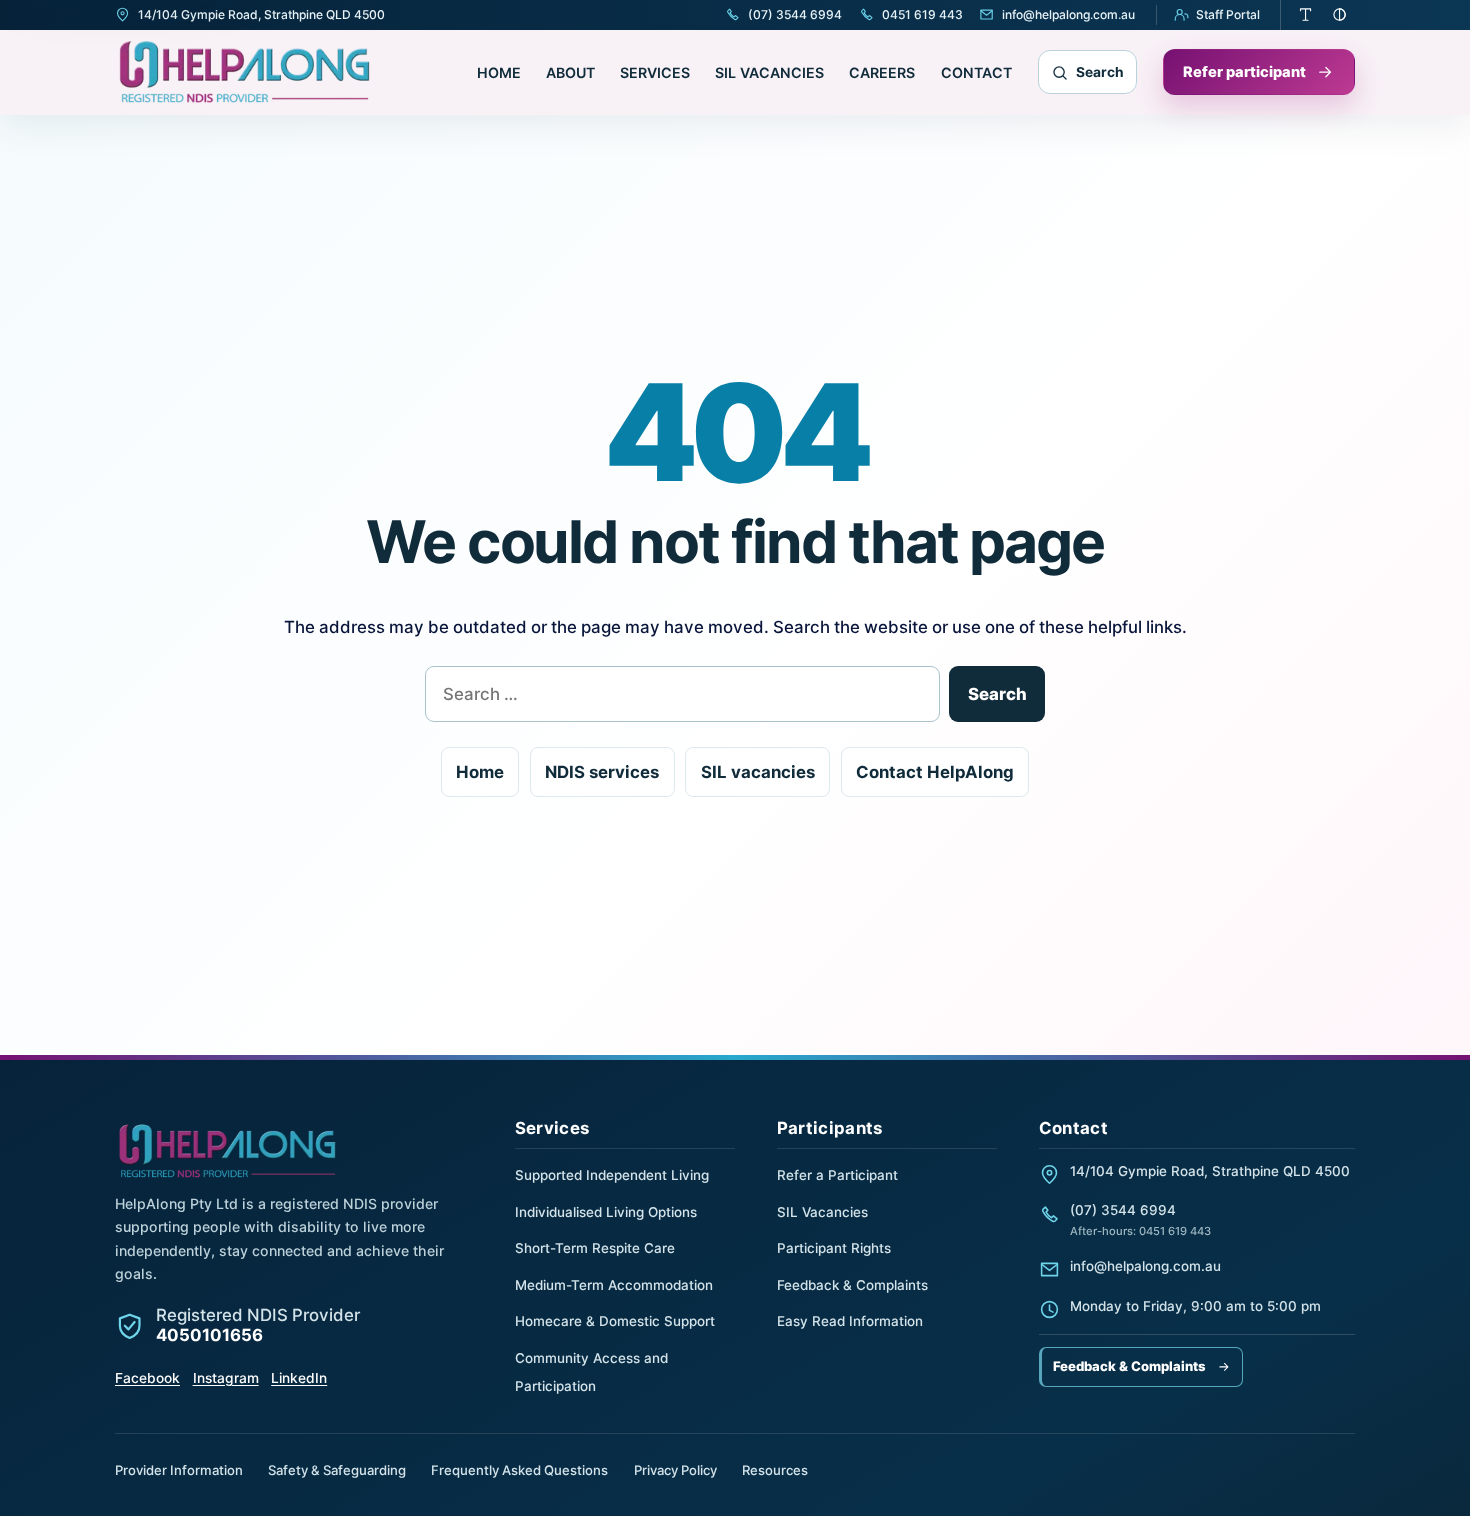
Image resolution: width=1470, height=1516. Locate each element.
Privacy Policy (675, 1470)
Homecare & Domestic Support (615, 1321)
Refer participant (1244, 72)
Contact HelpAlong (935, 772)
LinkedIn (299, 1377)
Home (480, 772)
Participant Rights (834, 1248)
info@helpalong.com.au (1145, 1266)
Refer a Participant (837, 1175)
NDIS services (602, 772)
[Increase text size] (1306, 15)
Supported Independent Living (612, 1175)
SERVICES (655, 72)
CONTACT (976, 72)
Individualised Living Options (606, 1212)
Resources (775, 1470)
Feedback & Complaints (852, 1285)
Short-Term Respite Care (595, 1248)
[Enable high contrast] (1340, 15)
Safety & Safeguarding (337, 1470)
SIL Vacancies (822, 1212)
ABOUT (570, 72)
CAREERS (882, 72)
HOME (499, 72)
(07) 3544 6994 (1123, 1210)
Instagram (226, 1377)
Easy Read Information (850, 1321)
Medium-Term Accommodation (614, 1285)
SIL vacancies (758, 772)
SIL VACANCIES (769, 72)
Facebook (147, 1377)
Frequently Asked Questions (519, 1470)
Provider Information (179, 1470)
